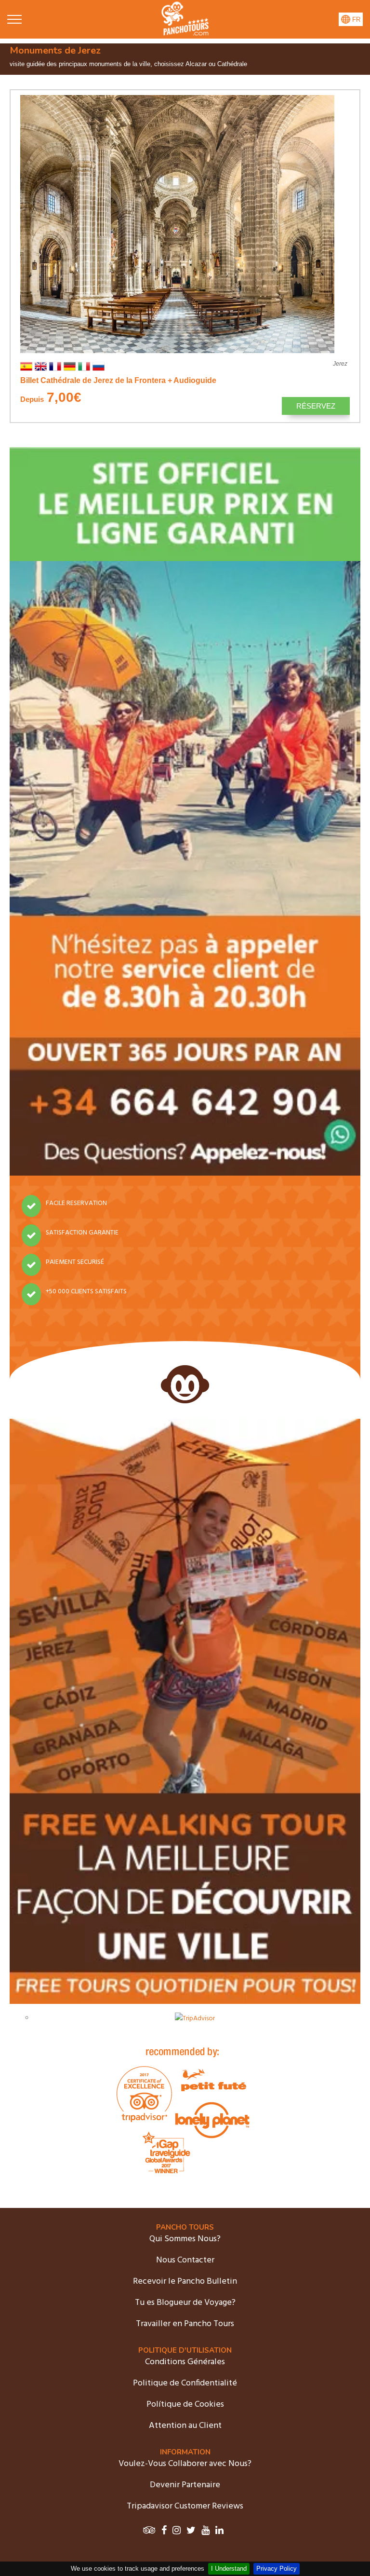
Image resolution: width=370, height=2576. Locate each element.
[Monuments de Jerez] (185, 34)
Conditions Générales (185, 2362)
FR (355, 20)
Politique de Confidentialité (185, 2383)
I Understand (229, 2569)
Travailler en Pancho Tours (185, 2324)
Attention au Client (185, 2426)
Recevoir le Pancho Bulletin (185, 2281)
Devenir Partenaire (185, 2485)
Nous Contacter (185, 2260)
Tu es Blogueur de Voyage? (185, 2303)
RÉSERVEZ (316, 406)
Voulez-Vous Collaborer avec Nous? (185, 2464)
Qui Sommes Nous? (185, 2239)
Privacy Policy (277, 2569)
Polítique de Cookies (185, 2405)
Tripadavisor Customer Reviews (185, 2506)
